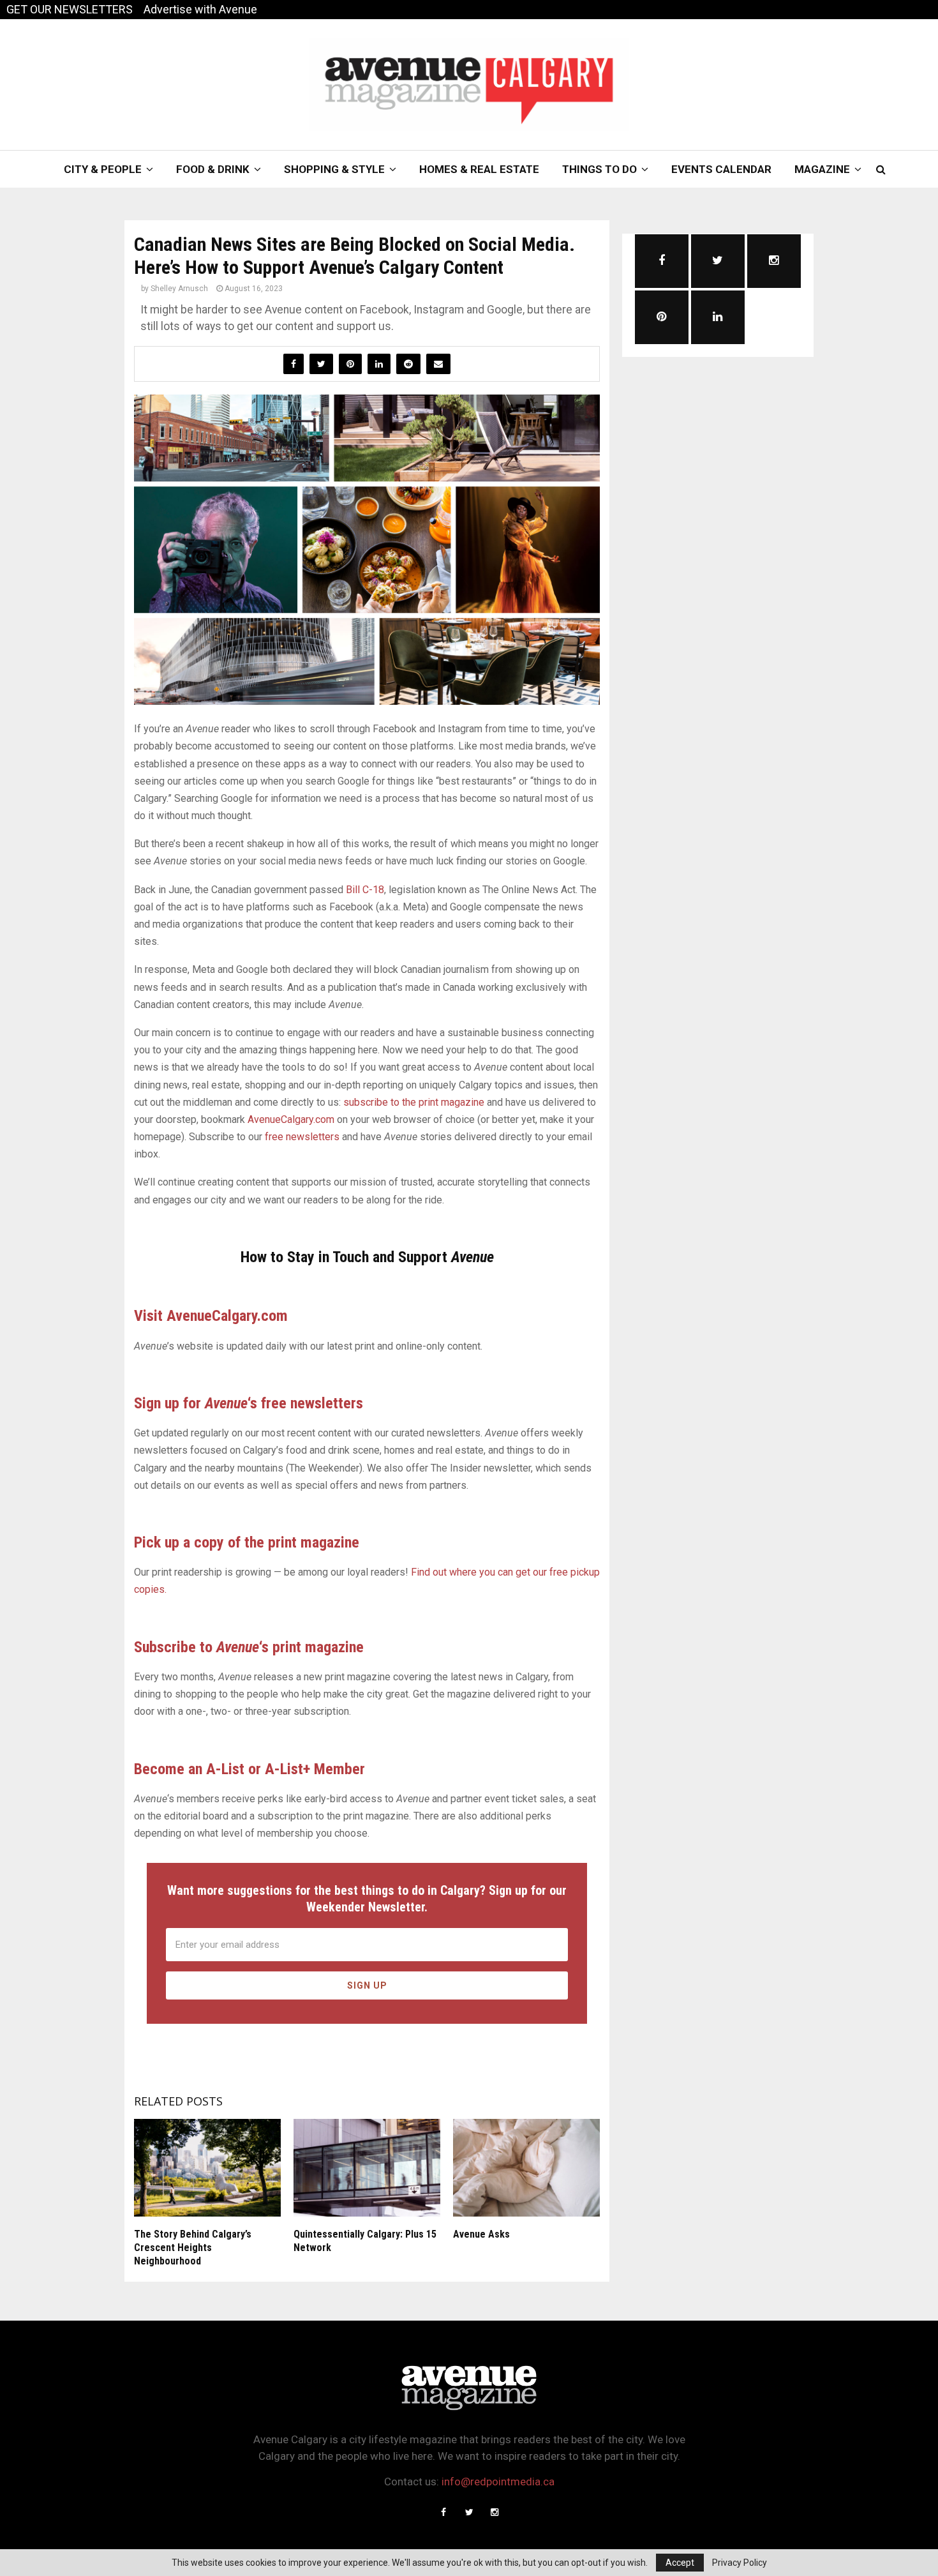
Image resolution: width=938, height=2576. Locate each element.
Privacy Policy (740, 2563)
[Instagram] (495, 2512)
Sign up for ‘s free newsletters (249, 1403)
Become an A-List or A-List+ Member (249, 1769)
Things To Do (599, 169)
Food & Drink (213, 169)
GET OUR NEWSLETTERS (70, 9)
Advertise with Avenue (200, 9)
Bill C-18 (365, 890)
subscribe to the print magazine (414, 1102)
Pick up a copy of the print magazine (247, 1542)
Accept (680, 2563)
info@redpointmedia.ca (498, 2482)
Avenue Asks (481, 2234)
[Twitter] (469, 2512)
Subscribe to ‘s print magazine (249, 1647)
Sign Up (367, 1985)
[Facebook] (443, 2512)
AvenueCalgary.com (291, 1119)
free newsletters (302, 1137)
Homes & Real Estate (479, 169)
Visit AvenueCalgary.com (211, 1316)
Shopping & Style (334, 169)
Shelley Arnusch (179, 289)
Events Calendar (721, 169)
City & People (103, 169)
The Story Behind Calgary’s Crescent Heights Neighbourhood (193, 2248)
